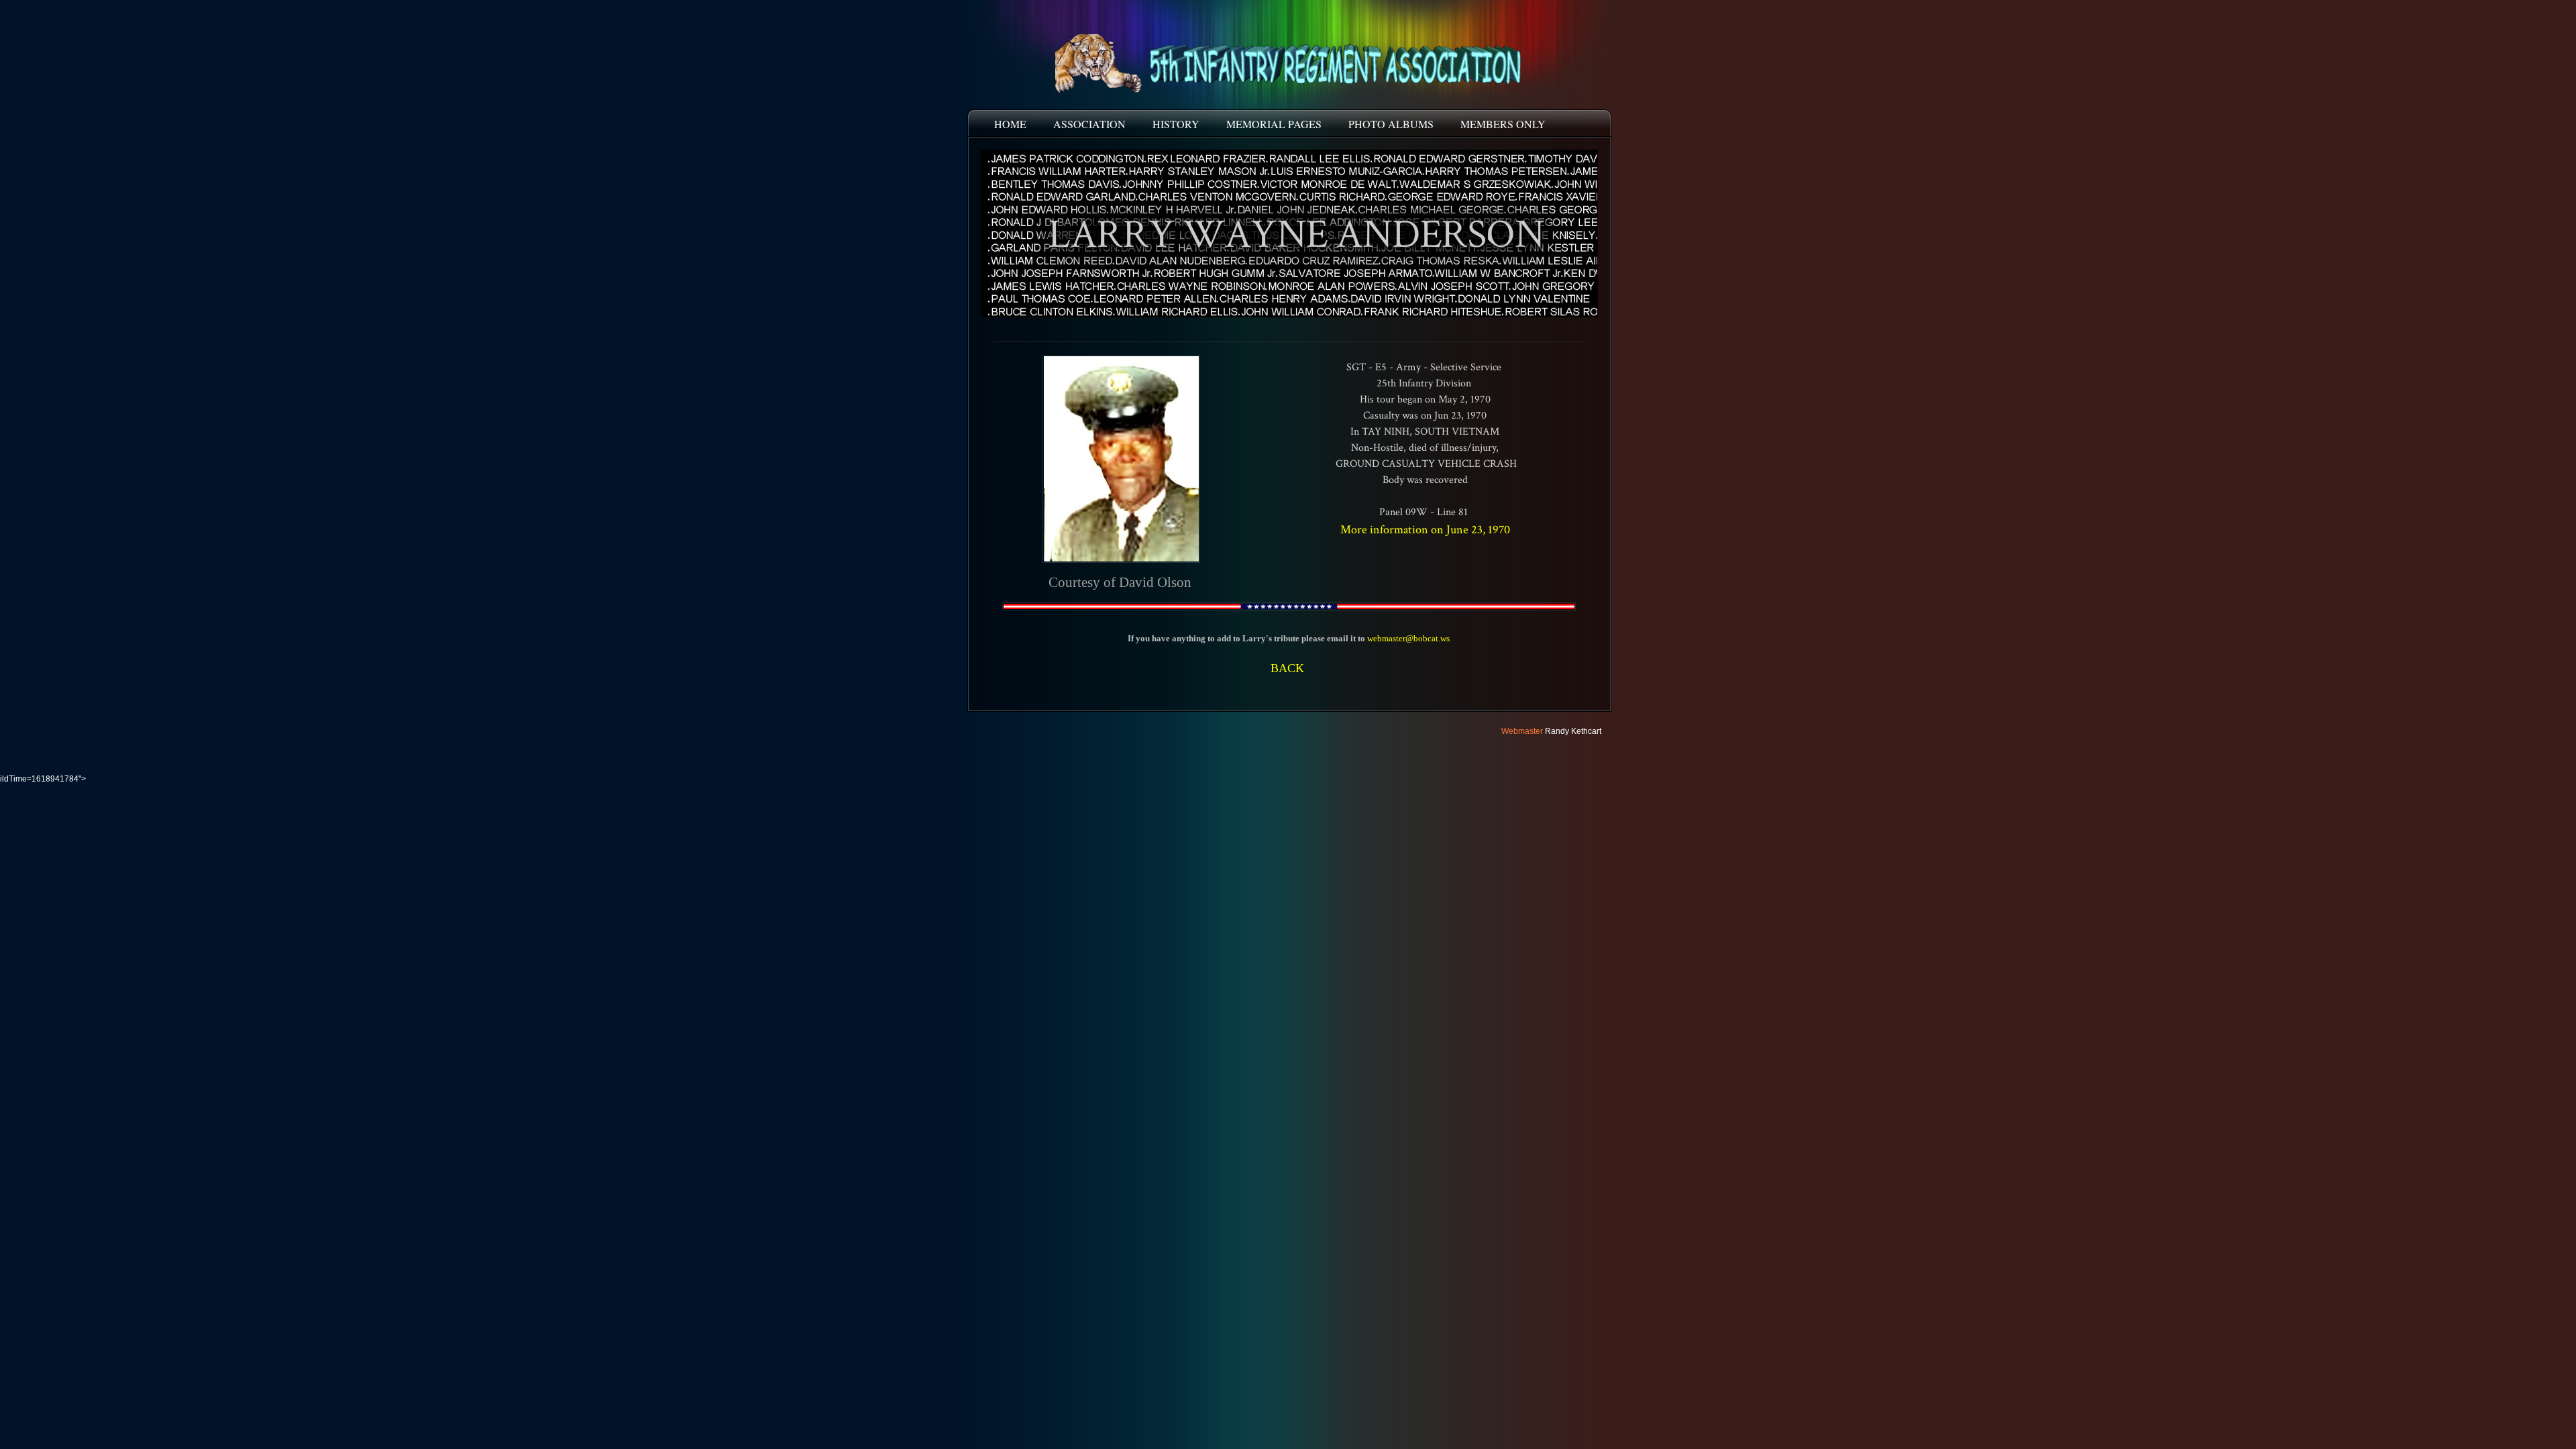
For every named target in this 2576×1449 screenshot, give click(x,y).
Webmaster (1522, 731)
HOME (1010, 124)
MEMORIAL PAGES (1274, 124)
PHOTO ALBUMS (1391, 124)
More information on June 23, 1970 (1425, 530)
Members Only (1503, 124)
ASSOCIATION (1089, 124)
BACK (1287, 668)
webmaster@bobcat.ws (1408, 638)
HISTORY (1176, 124)
